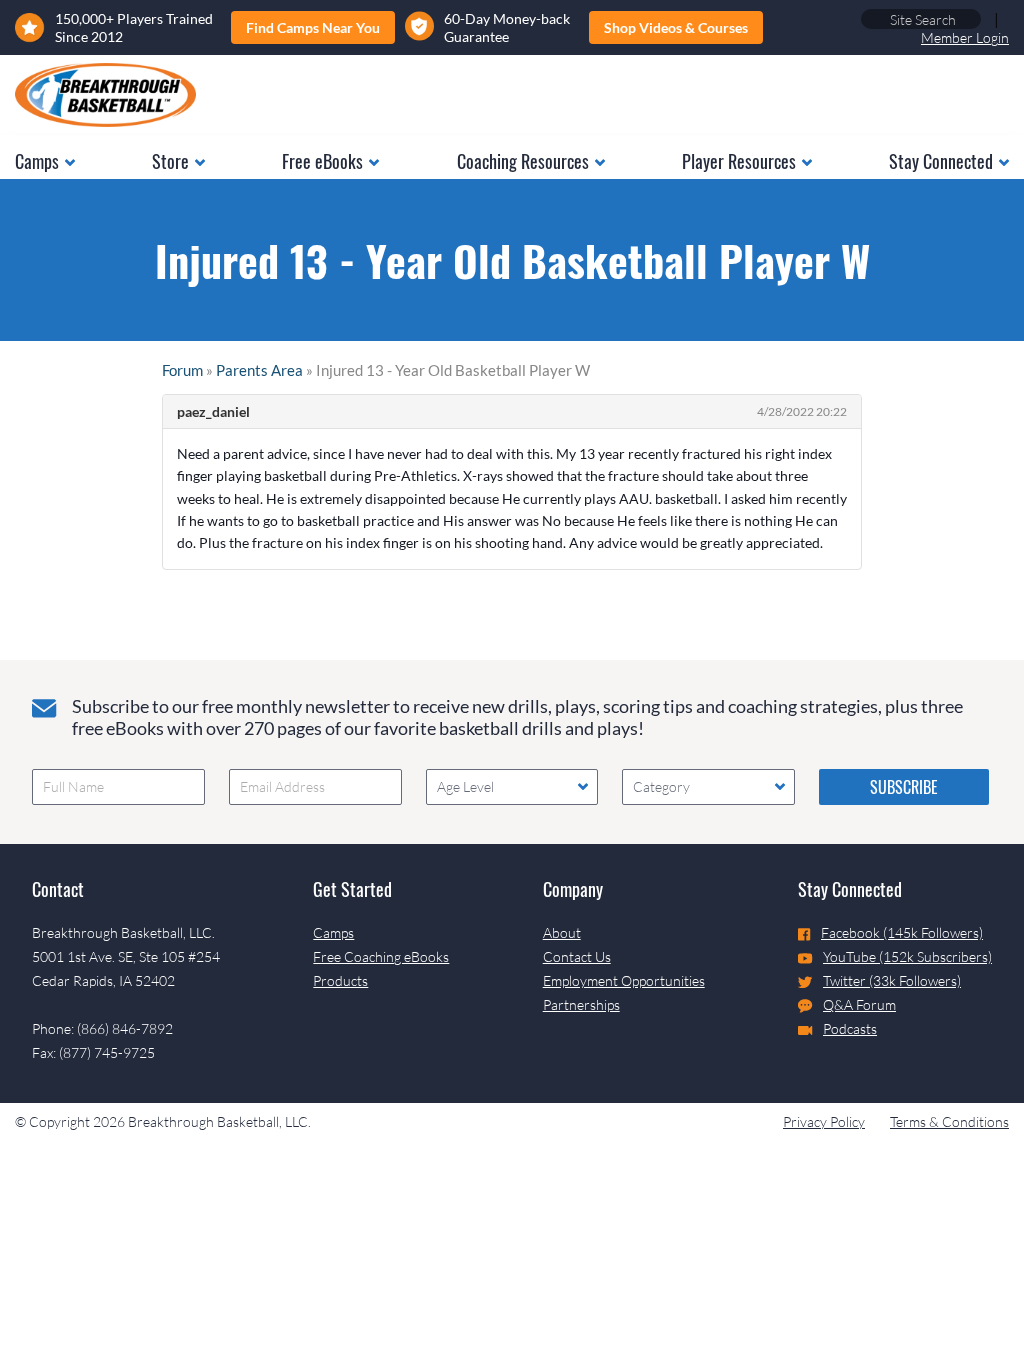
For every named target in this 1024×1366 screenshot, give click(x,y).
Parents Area (259, 370)
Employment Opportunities (624, 980)
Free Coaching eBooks (381, 956)
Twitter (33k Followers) (892, 980)
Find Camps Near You (313, 27)
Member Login (965, 37)
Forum (182, 370)
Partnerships (581, 1004)
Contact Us (577, 956)
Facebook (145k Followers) (902, 932)
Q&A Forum (859, 1004)
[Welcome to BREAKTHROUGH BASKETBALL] (105, 95)
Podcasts (850, 1028)
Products (340, 980)
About (562, 932)
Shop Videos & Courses (676, 27)
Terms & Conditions (949, 1121)
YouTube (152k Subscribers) (907, 956)
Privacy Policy (824, 1121)
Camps (333, 932)
